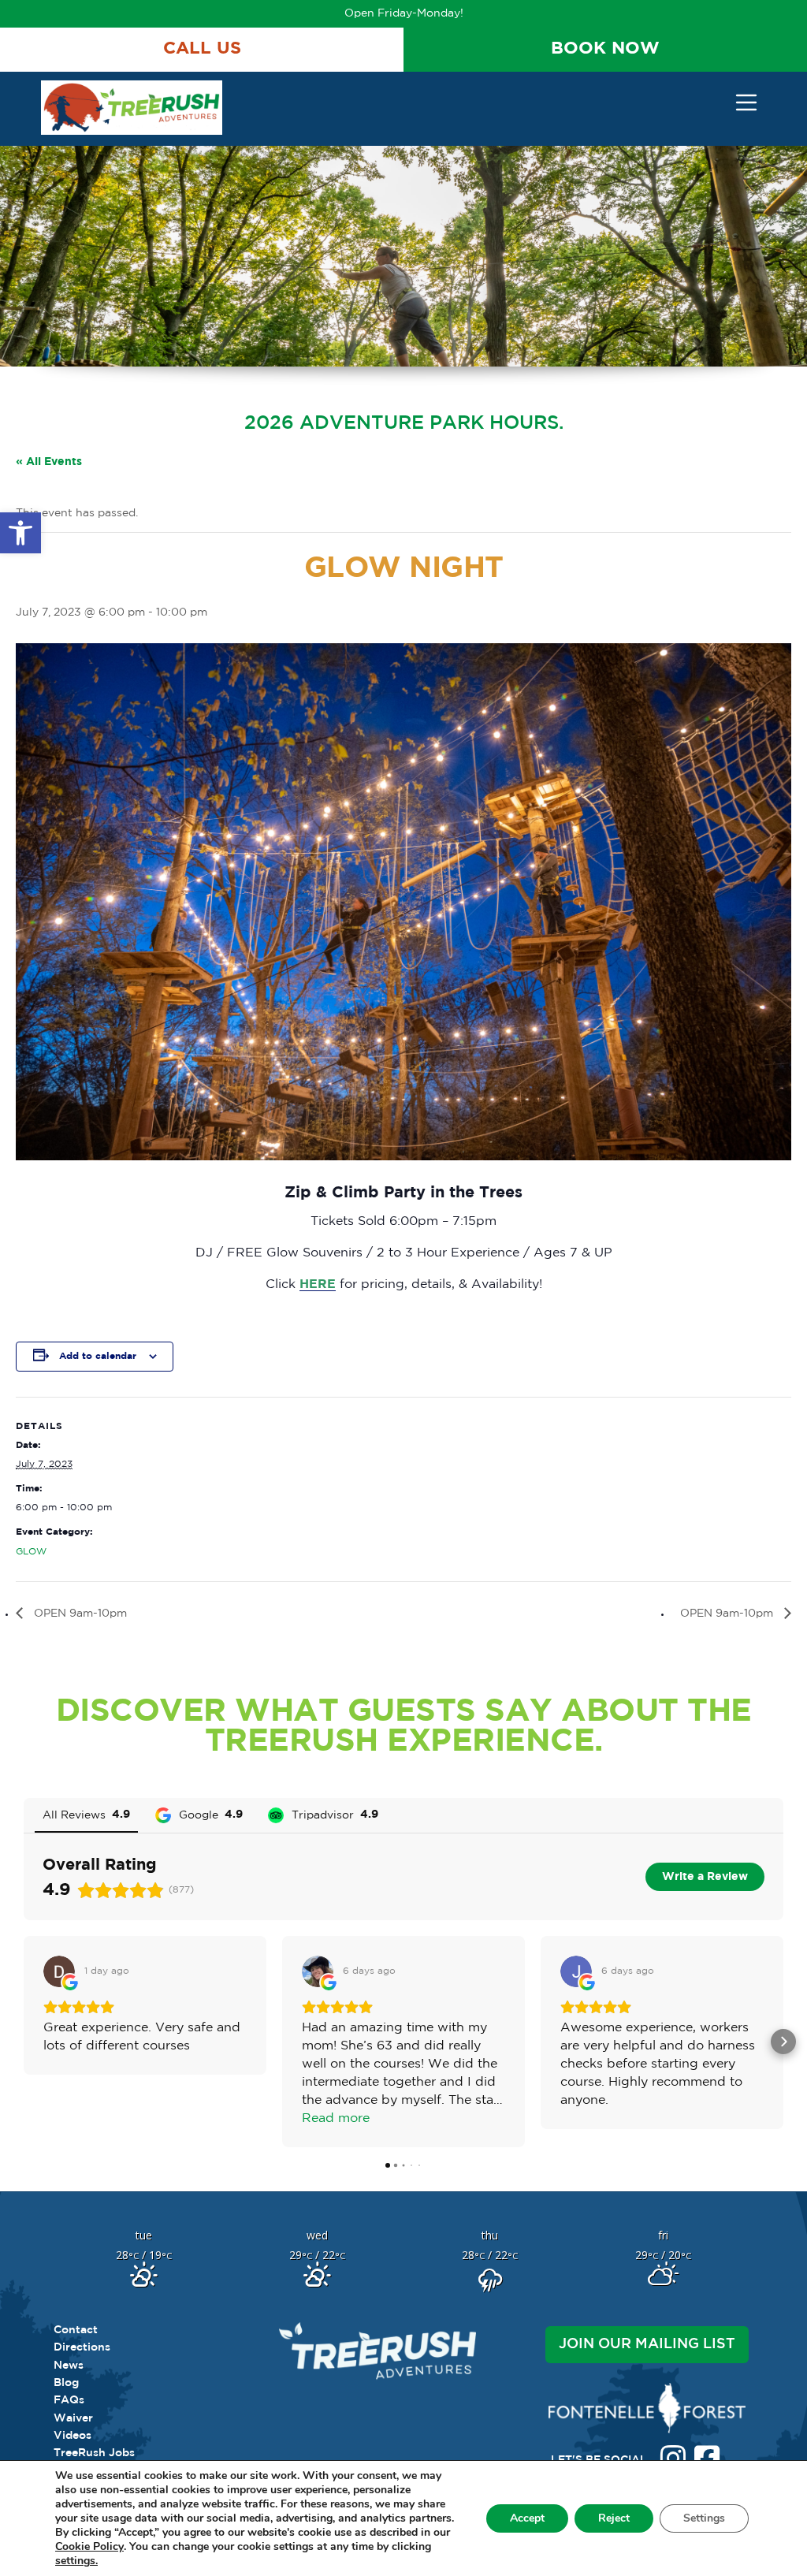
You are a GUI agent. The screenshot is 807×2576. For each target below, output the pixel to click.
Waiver (73, 2418)
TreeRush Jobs (94, 2453)
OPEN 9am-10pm (79, 1614)
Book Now (605, 49)
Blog (66, 2383)
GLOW (31, 1552)
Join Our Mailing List (647, 2344)
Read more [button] (336, 2118)
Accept (527, 2518)
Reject (614, 2518)
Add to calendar (98, 1356)
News (69, 2366)
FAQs (69, 2400)
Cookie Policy (89, 2547)
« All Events (49, 462)
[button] (20, 533)
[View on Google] (59, 1971)
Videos (73, 2436)
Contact (76, 2330)
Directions (82, 2347)
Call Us (202, 49)
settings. (76, 2561)
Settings (704, 2518)
